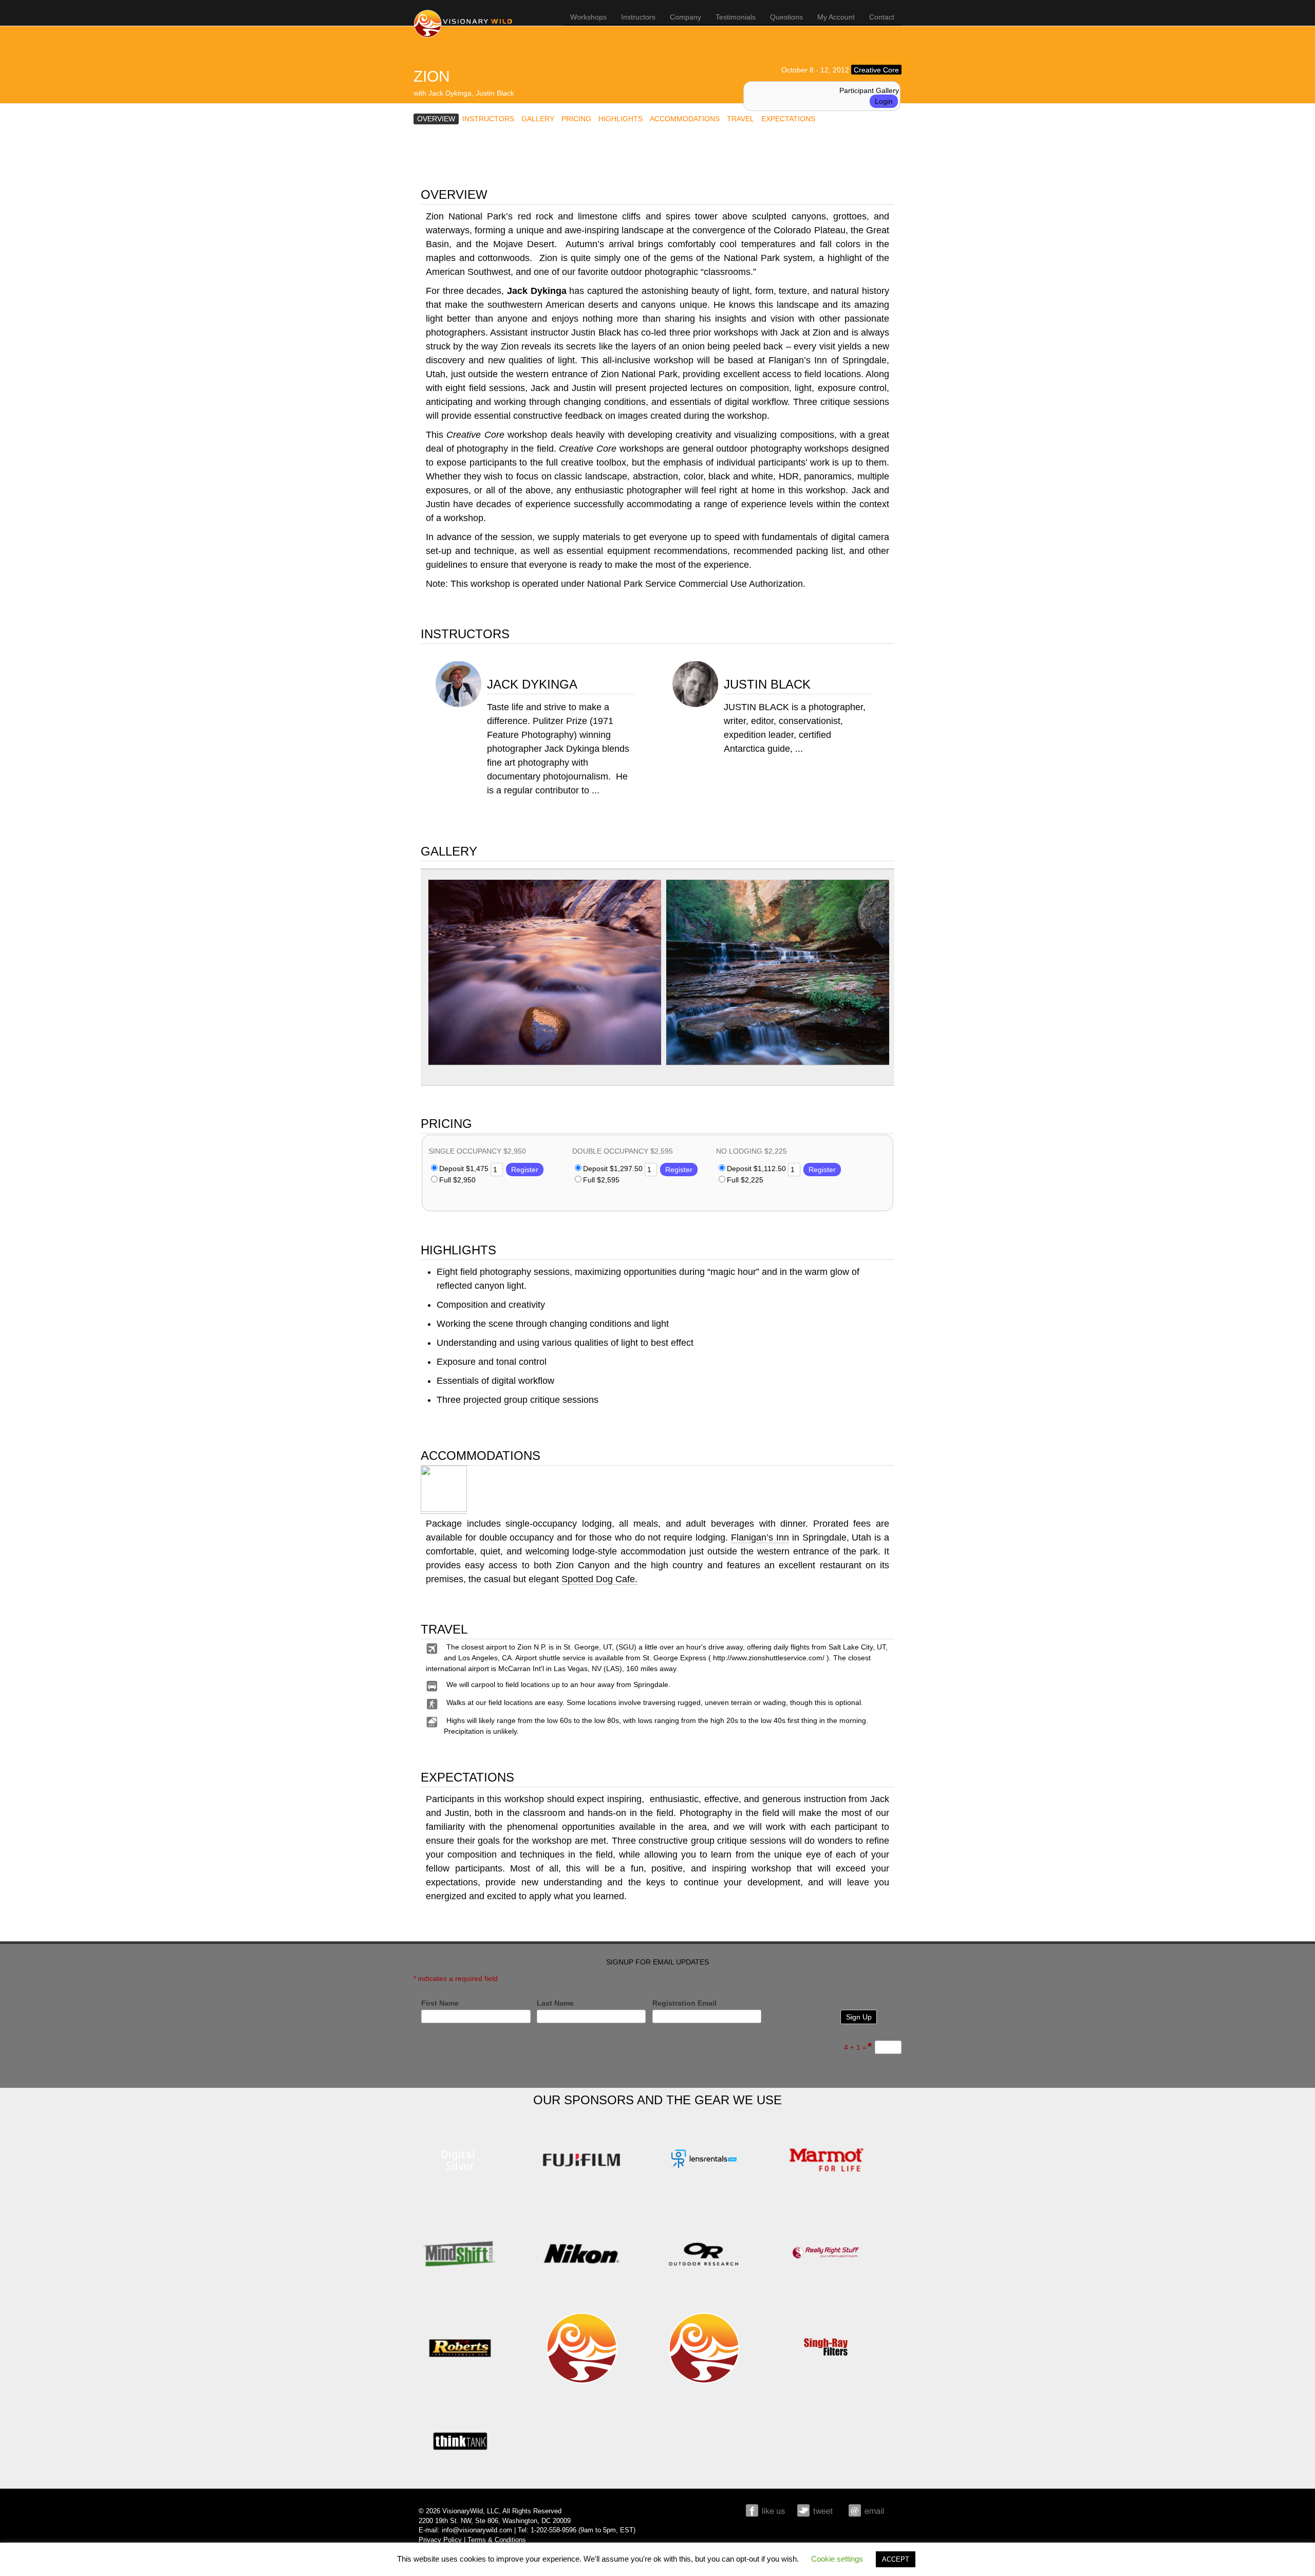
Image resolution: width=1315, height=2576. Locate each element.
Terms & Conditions (497, 2540)
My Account (836, 17)
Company (685, 17)
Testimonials (736, 17)
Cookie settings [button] (837, 2559)
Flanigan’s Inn (760, 1537)
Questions (786, 17)
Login (884, 101)
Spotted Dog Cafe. (599, 1579)
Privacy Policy (440, 2540)
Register (525, 1170)
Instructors (638, 17)
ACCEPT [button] (896, 2559)
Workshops (588, 17)
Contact (882, 17)
